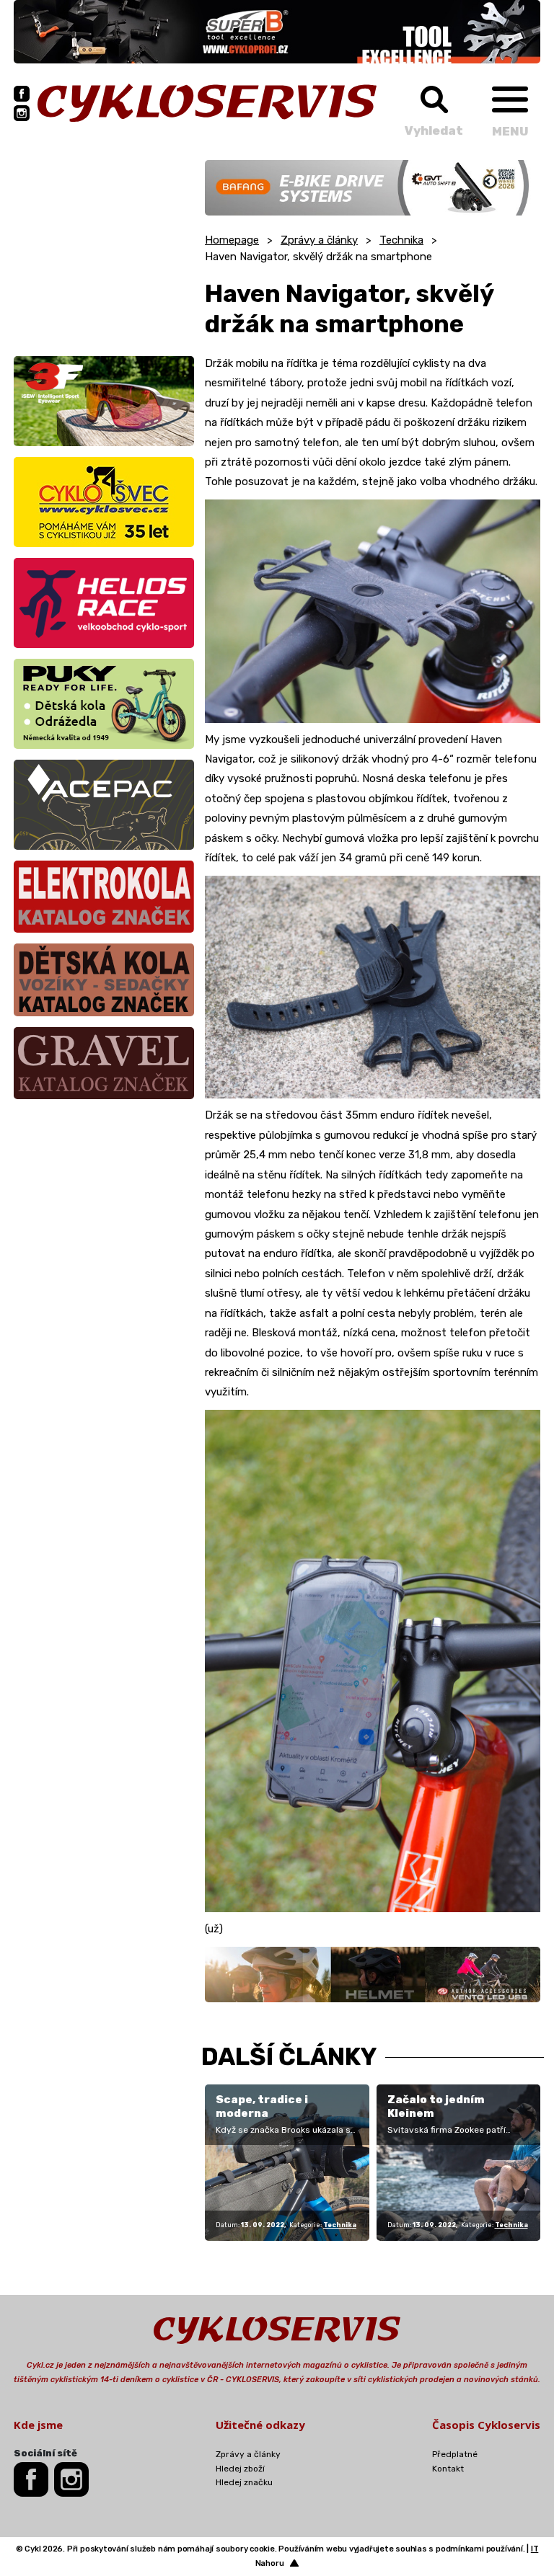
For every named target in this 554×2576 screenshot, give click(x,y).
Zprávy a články (319, 240)
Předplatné (455, 2454)
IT (535, 2549)
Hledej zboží (240, 2469)
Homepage (232, 240)
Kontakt (448, 2469)
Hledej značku (244, 2482)
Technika (401, 240)
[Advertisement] (104, 250)
